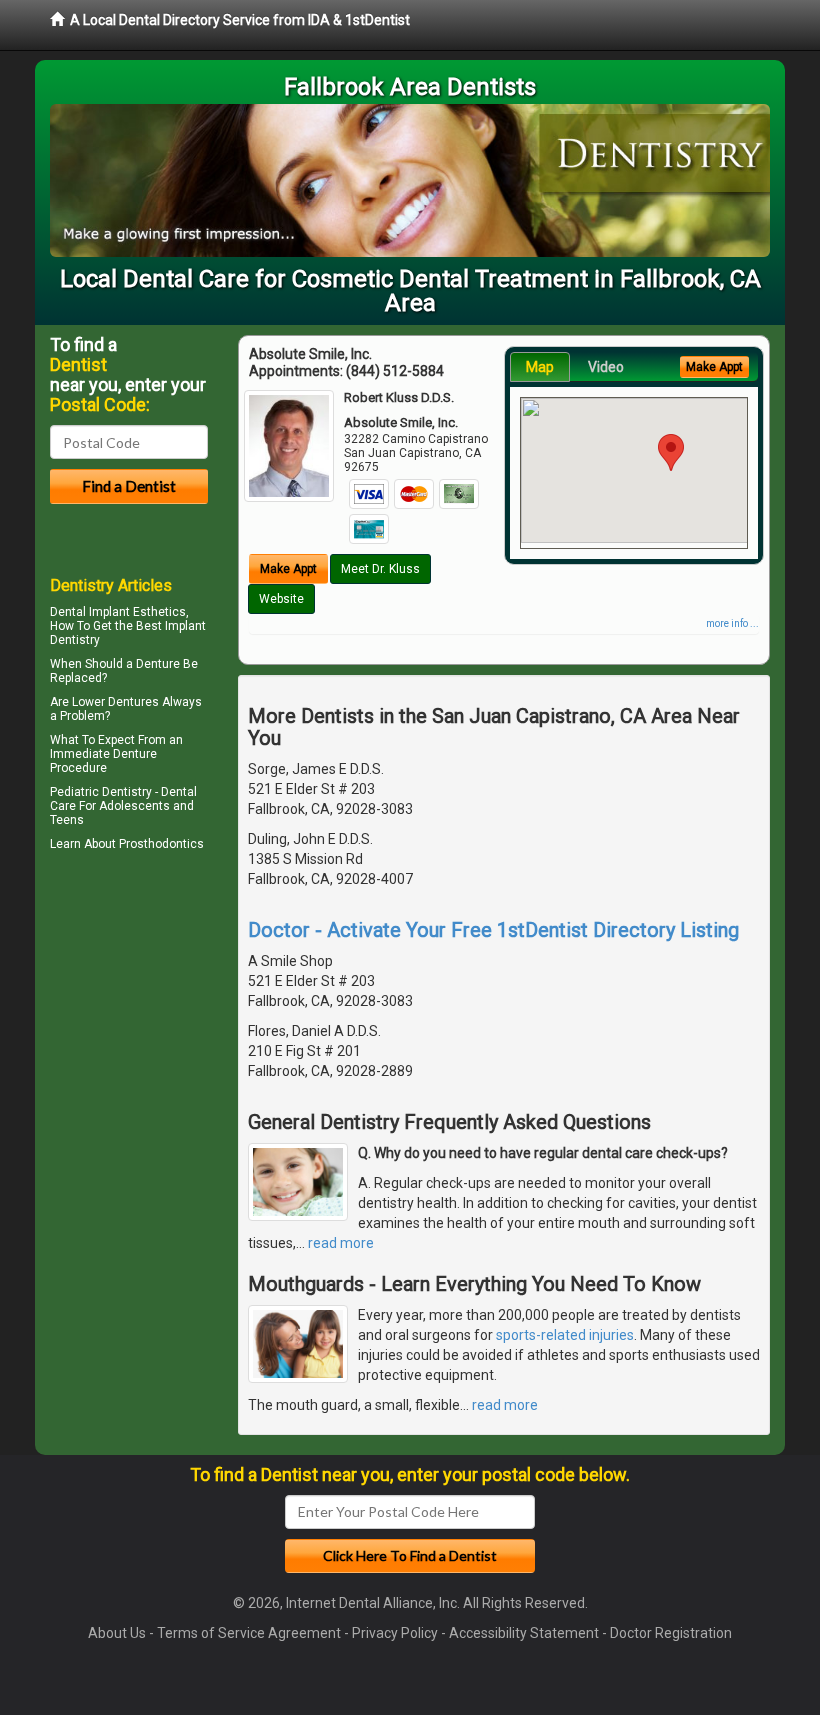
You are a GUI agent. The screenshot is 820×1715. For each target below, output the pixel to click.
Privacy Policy (395, 1633)
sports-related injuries (565, 1335)
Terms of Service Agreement (249, 1633)
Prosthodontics (161, 844)
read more (341, 1243)
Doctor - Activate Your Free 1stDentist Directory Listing (493, 930)
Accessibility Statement (524, 1633)
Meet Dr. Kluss (380, 569)
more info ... (732, 623)
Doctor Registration (671, 1633)
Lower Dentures (115, 702)
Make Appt (288, 569)
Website (281, 599)
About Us (117, 1633)
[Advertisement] (152, 1031)
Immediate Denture (103, 754)
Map (540, 367)
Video (606, 367)
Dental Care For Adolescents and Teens (123, 806)
